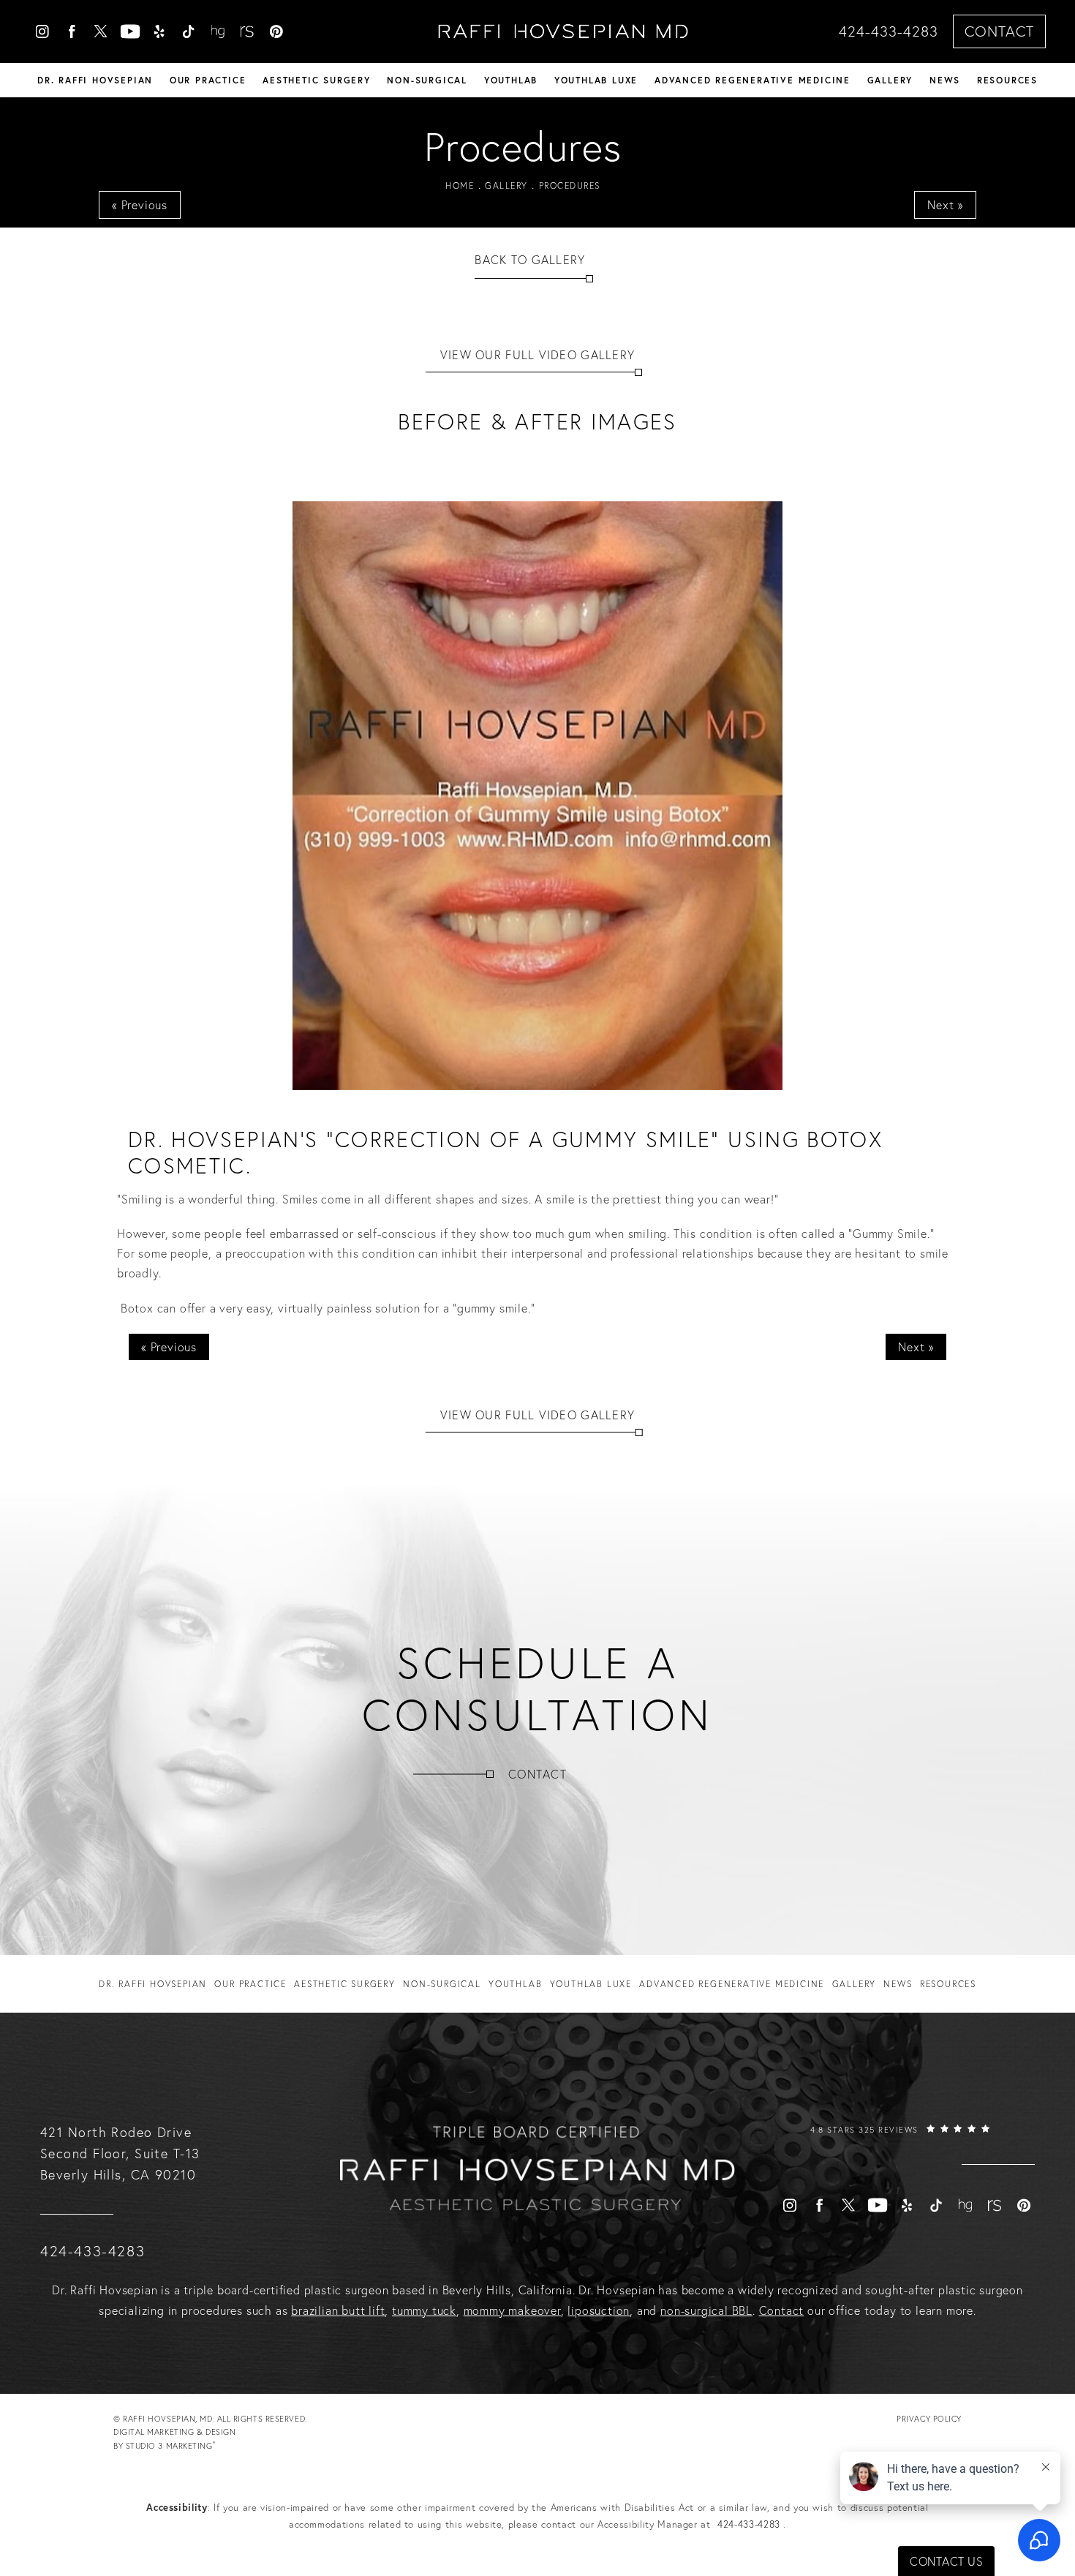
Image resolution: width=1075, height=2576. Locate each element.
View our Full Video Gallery (538, 355)
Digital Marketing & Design (174, 2440)
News (945, 80)
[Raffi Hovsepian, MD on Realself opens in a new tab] (247, 31)
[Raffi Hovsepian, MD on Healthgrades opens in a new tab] (218, 31)
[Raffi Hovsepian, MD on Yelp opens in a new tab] (159, 31)
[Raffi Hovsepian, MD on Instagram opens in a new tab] (42, 31)
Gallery (890, 80)
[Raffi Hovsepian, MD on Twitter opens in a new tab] (101, 31)
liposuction (599, 2310)
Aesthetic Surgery (317, 80)
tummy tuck (424, 2310)
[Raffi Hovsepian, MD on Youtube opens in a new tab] (130, 31)
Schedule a (537, 1689)
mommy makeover (512, 2310)
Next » (945, 205)
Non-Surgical (427, 80)
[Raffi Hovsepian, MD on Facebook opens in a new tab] (72, 31)
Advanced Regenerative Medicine (752, 80)
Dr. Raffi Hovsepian (95, 80)
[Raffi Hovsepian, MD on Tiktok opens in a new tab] (189, 31)
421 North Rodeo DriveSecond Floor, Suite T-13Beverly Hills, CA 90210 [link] (120, 2153)
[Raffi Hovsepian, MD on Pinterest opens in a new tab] (276, 31)
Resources (1007, 80)
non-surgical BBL (706, 2310)
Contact (999, 31)
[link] (900, 2144)
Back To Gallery (530, 260)
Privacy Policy (929, 2419)
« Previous (140, 205)
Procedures (570, 185)
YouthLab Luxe (596, 80)
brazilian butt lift (338, 2310)
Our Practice (208, 80)
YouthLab (511, 80)
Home (460, 185)
